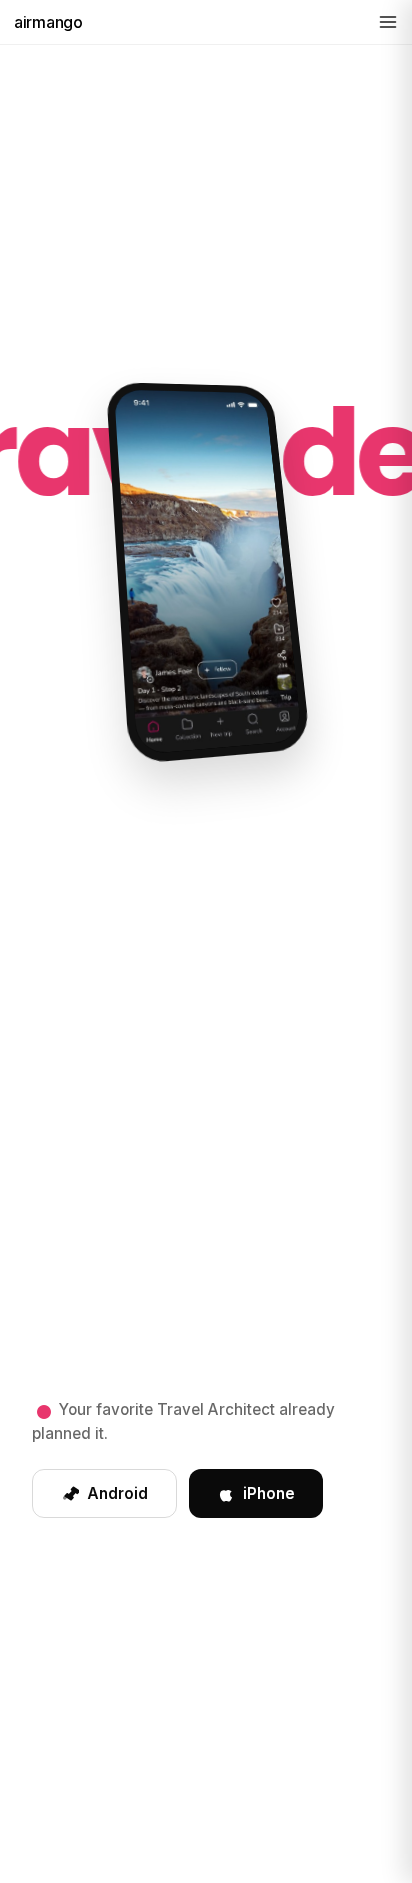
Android (117, 1493)
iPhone (269, 1493)
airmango (48, 22)
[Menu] (388, 22)
